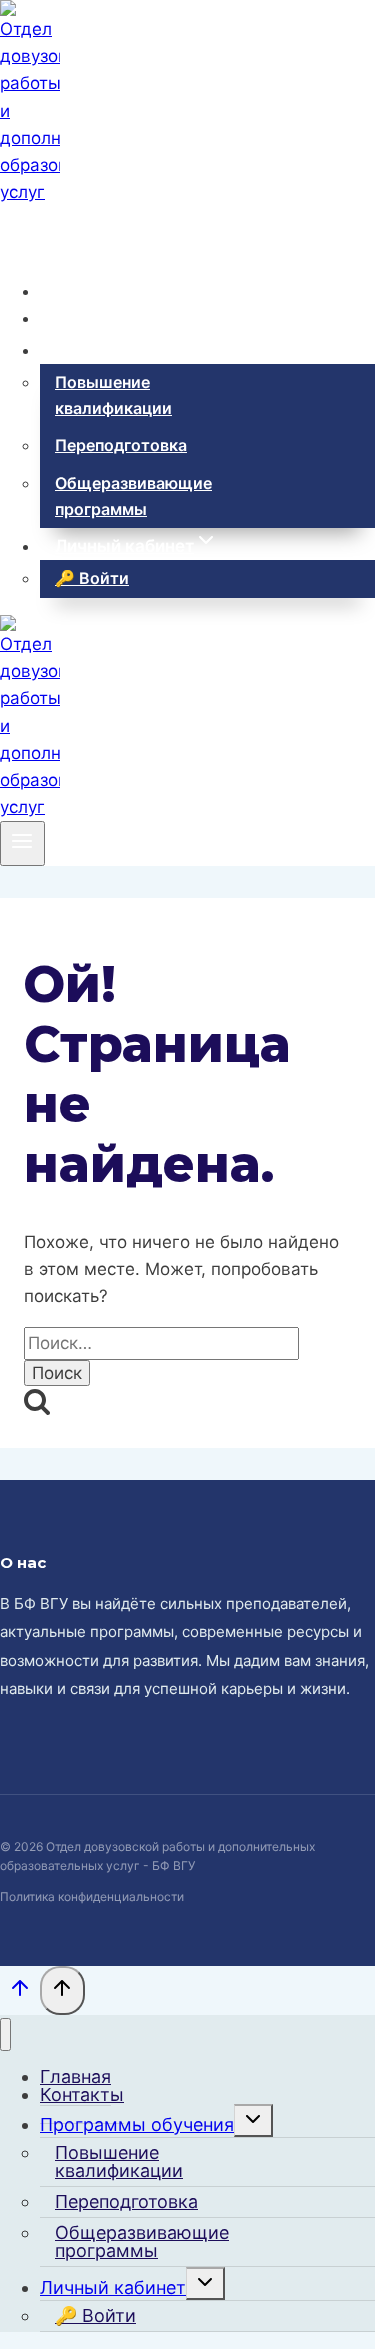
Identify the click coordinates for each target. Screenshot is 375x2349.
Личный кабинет (113, 2287)
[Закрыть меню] (5, 2034)
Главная (90, 291)
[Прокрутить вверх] (20, 1992)
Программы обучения (137, 2124)
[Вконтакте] (15, 232)
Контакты (96, 318)
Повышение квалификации (113, 395)
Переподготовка (121, 445)
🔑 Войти (92, 578)
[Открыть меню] (22, 843)
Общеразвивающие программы (133, 496)
